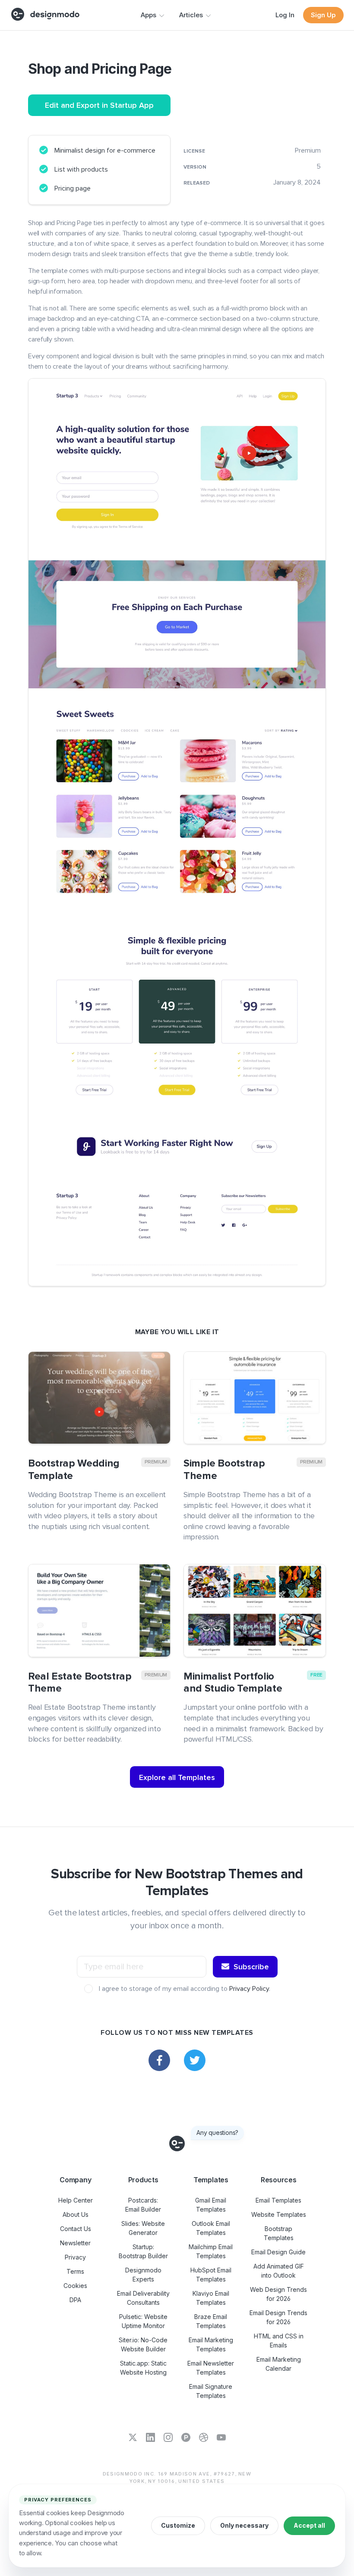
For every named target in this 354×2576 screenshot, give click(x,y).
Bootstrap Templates (279, 2233)
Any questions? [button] (217, 2133)
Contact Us (76, 2229)
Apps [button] (149, 15)
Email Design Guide (278, 2252)
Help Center (76, 2200)
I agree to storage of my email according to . (184, 1989)
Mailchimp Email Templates (211, 2251)
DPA (75, 2300)
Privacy (75, 2257)
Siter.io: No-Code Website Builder (143, 2344)
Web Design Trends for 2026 (278, 2294)
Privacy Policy (249, 1989)
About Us (76, 2214)
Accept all (309, 2525)
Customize (178, 2525)
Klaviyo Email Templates (211, 2298)
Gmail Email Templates (211, 2205)
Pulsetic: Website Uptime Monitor (143, 2321)
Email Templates (278, 2200)
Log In (285, 15)
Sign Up (323, 15)
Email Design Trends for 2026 (278, 2317)
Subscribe (251, 1967)
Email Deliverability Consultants (143, 2298)
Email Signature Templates (211, 2391)
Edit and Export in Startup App (99, 105)
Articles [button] (191, 15)
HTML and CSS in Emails (279, 2341)
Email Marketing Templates (211, 2344)
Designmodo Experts (143, 2275)
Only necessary (244, 2525)
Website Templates (279, 2214)
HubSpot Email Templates (211, 2275)
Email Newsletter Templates (211, 2368)
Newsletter (75, 2243)
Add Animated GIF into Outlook (279, 2271)
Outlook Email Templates (211, 2228)
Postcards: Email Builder (143, 2205)
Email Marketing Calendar (279, 2364)
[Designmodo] (45, 14)
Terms (75, 2271)
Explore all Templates (177, 1777)
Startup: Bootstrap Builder (143, 2251)
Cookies (75, 2286)
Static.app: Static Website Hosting (143, 2368)
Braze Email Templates (211, 2321)
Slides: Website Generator (143, 2228)
